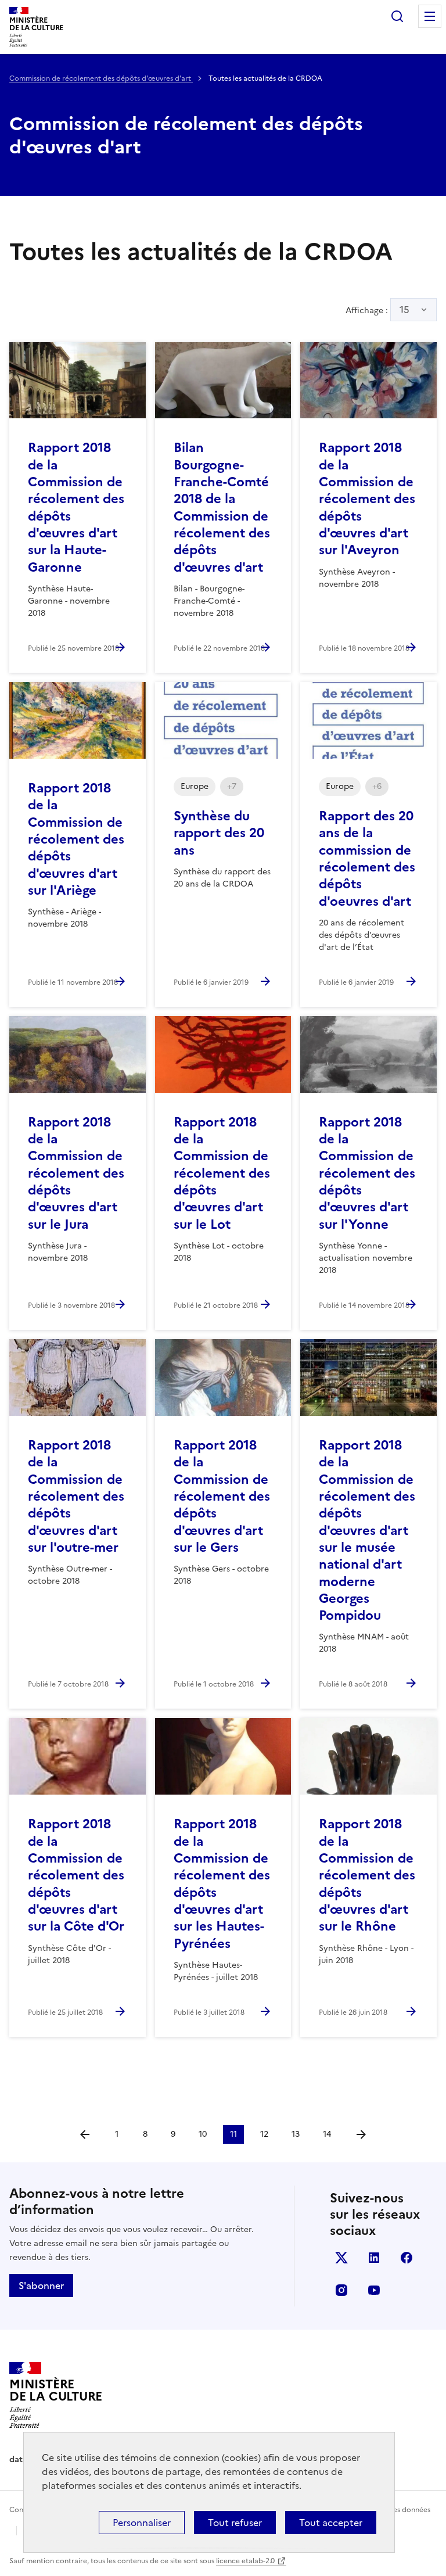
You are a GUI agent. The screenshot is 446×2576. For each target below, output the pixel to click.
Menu (430, 16)
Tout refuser (235, 2523)
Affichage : (377, 310)
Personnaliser (142, 2523)
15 (404, 310)
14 (327, 2134)
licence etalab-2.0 (245, 2561)
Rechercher (397, 16)
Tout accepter (331, 2523)
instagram (341, 2290)
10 (203, 2134)
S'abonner (41, 2286)
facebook (407, 2258)
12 (264, 2134)
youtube (374, 2290)
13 (296, 2134)
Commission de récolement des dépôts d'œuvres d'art (101, 78)
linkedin (374, 2258)
